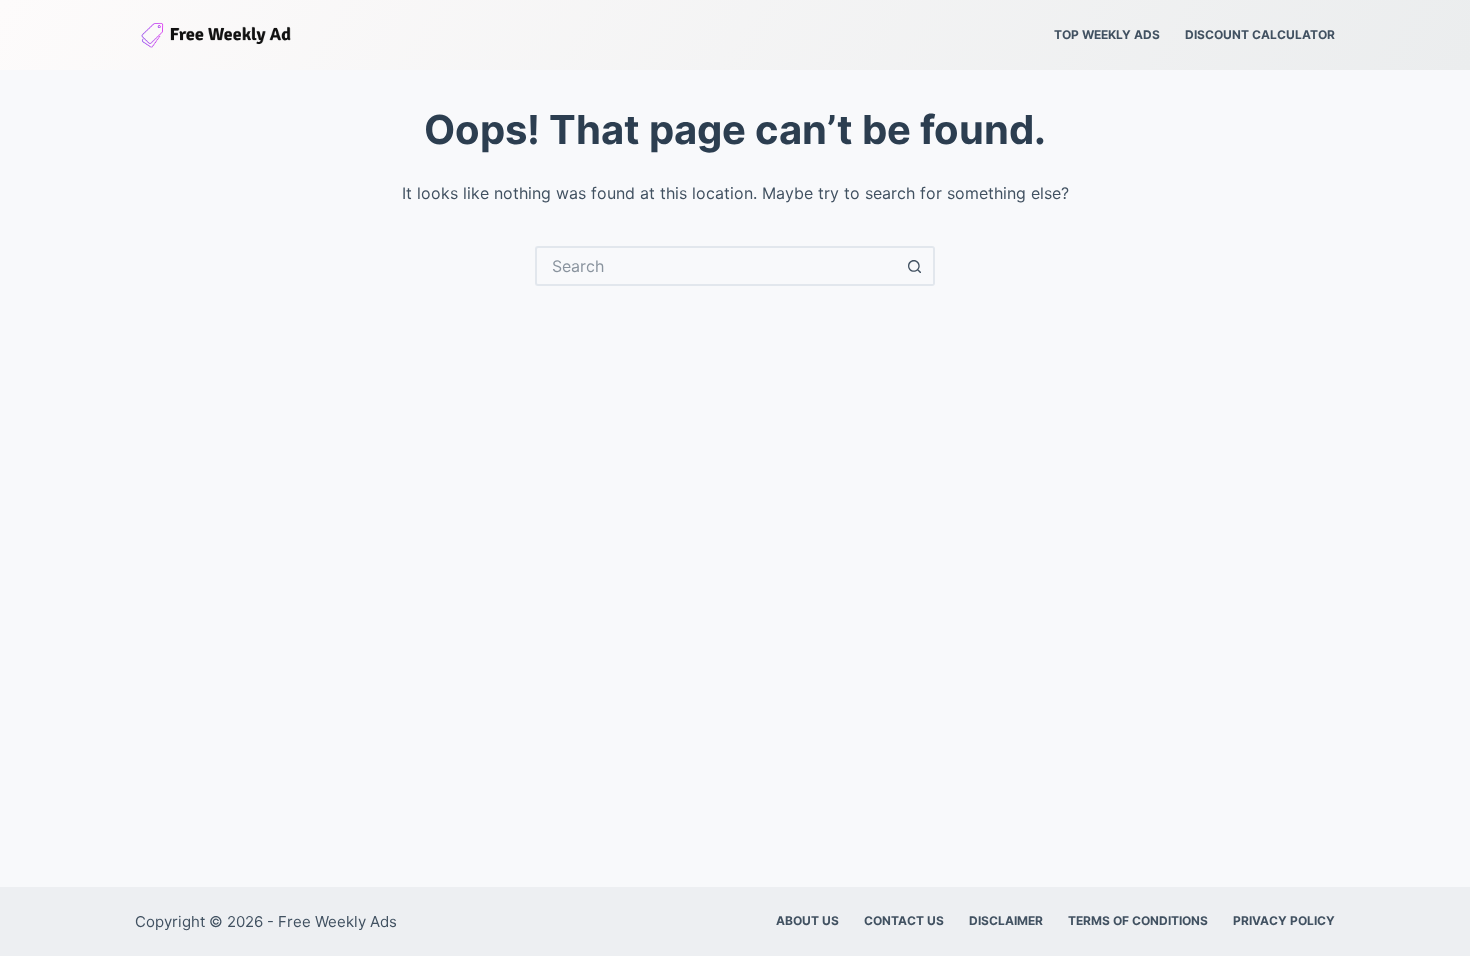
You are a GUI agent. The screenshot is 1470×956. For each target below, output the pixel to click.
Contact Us (904, 920)
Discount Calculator (1260, 34)
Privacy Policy (1284, 920)
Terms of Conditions (1138, 920)
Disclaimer (1006, 920)
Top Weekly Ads (1107, 34)
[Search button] (915, 266)
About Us (807, 920)
